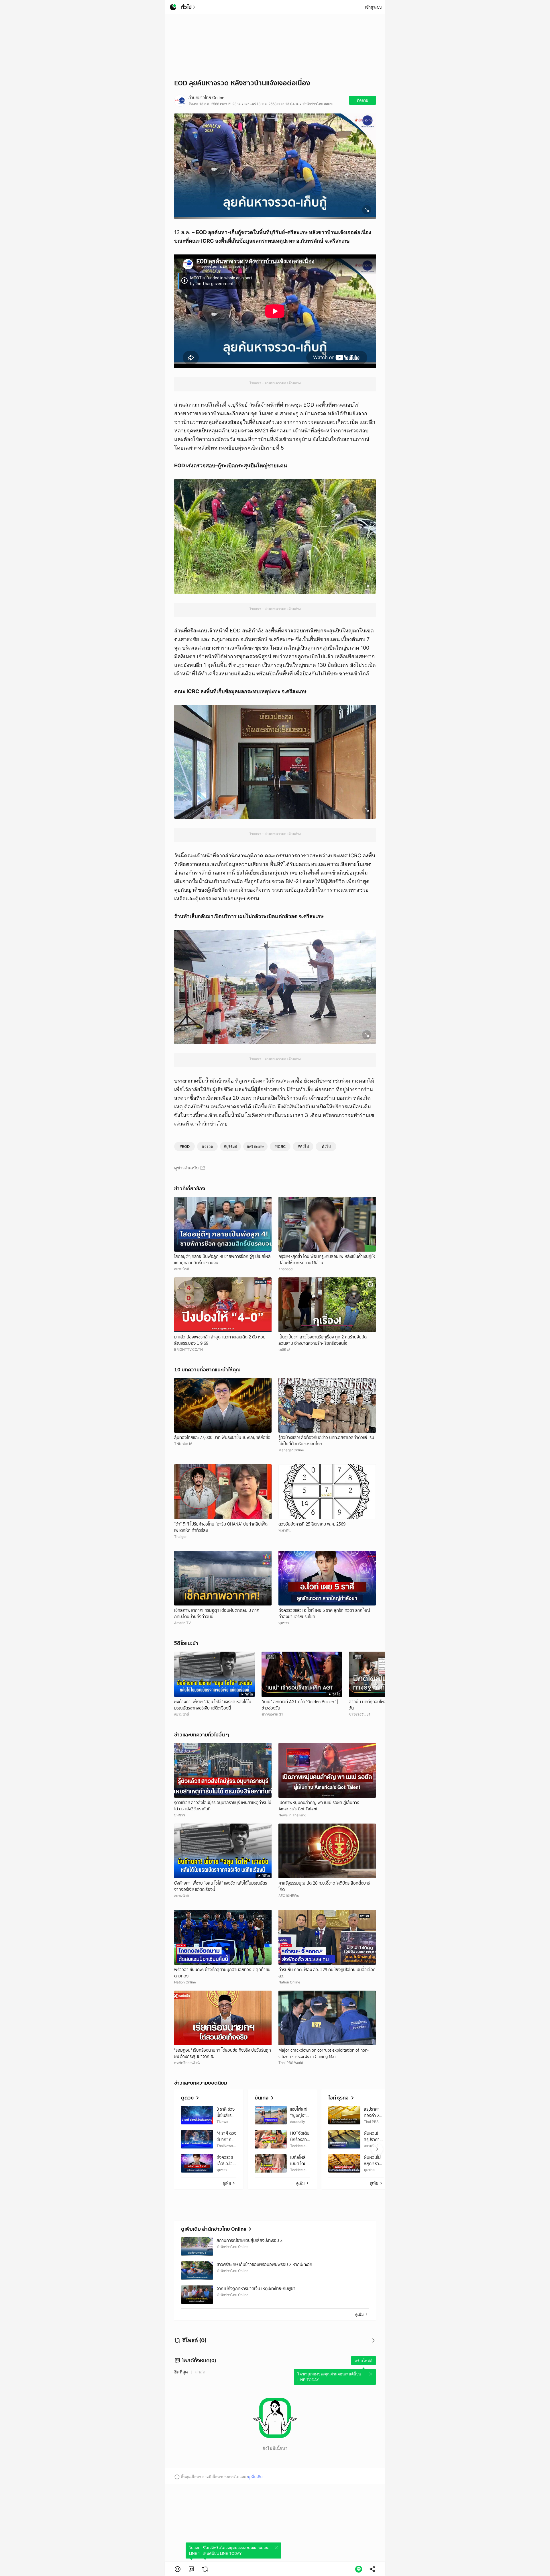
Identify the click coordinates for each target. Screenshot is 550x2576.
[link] (191, 2569)
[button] (178, 2569)
